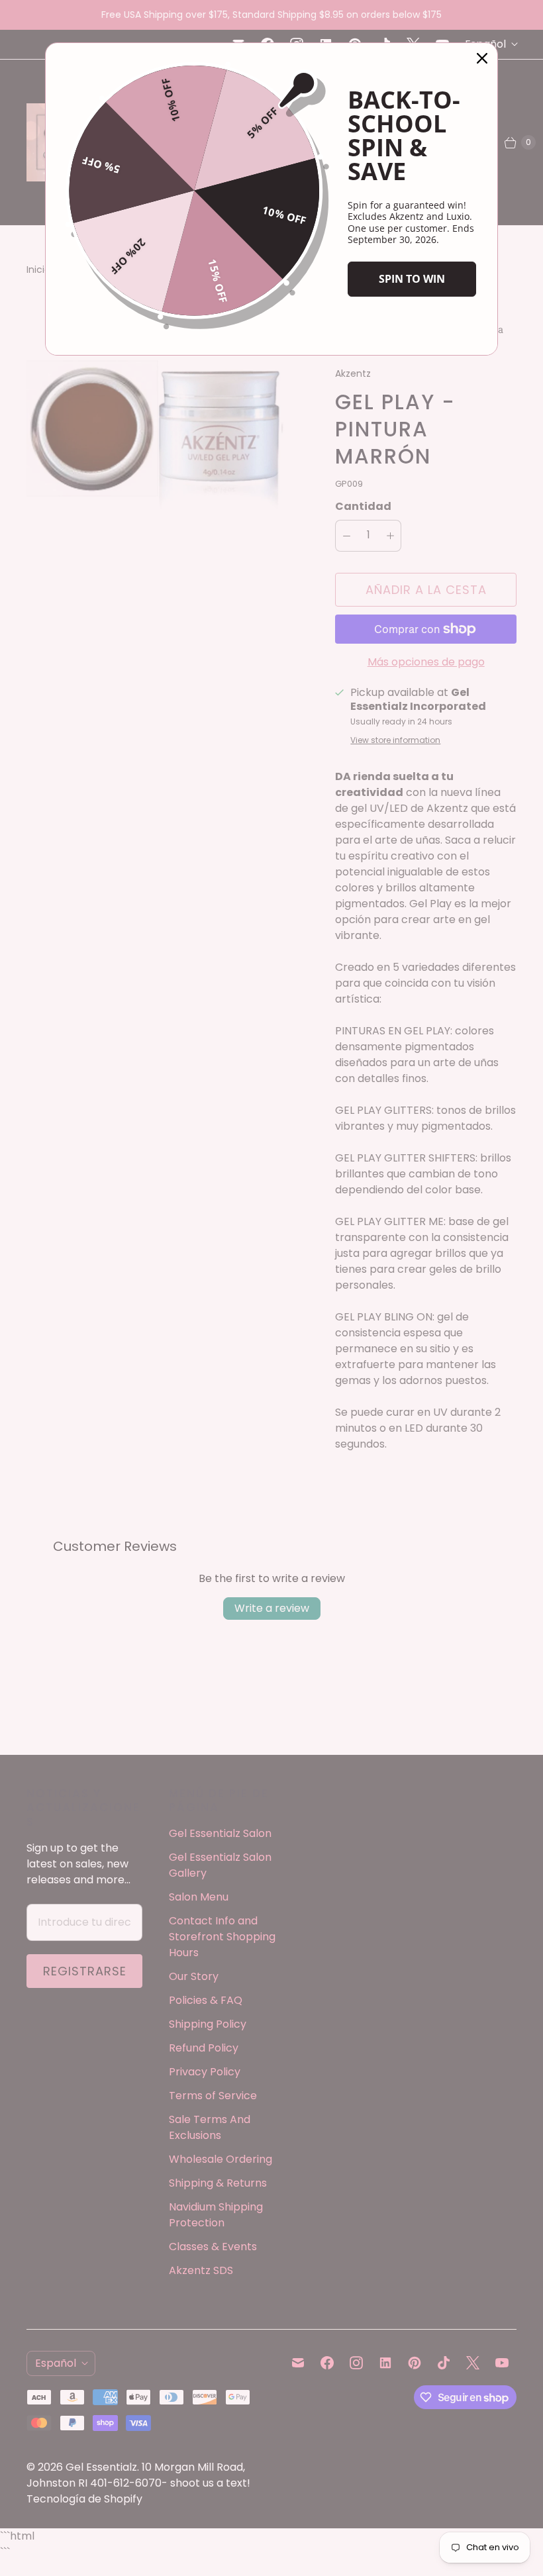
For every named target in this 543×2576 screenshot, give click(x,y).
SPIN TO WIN (412, 279)
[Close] (482, 58)
